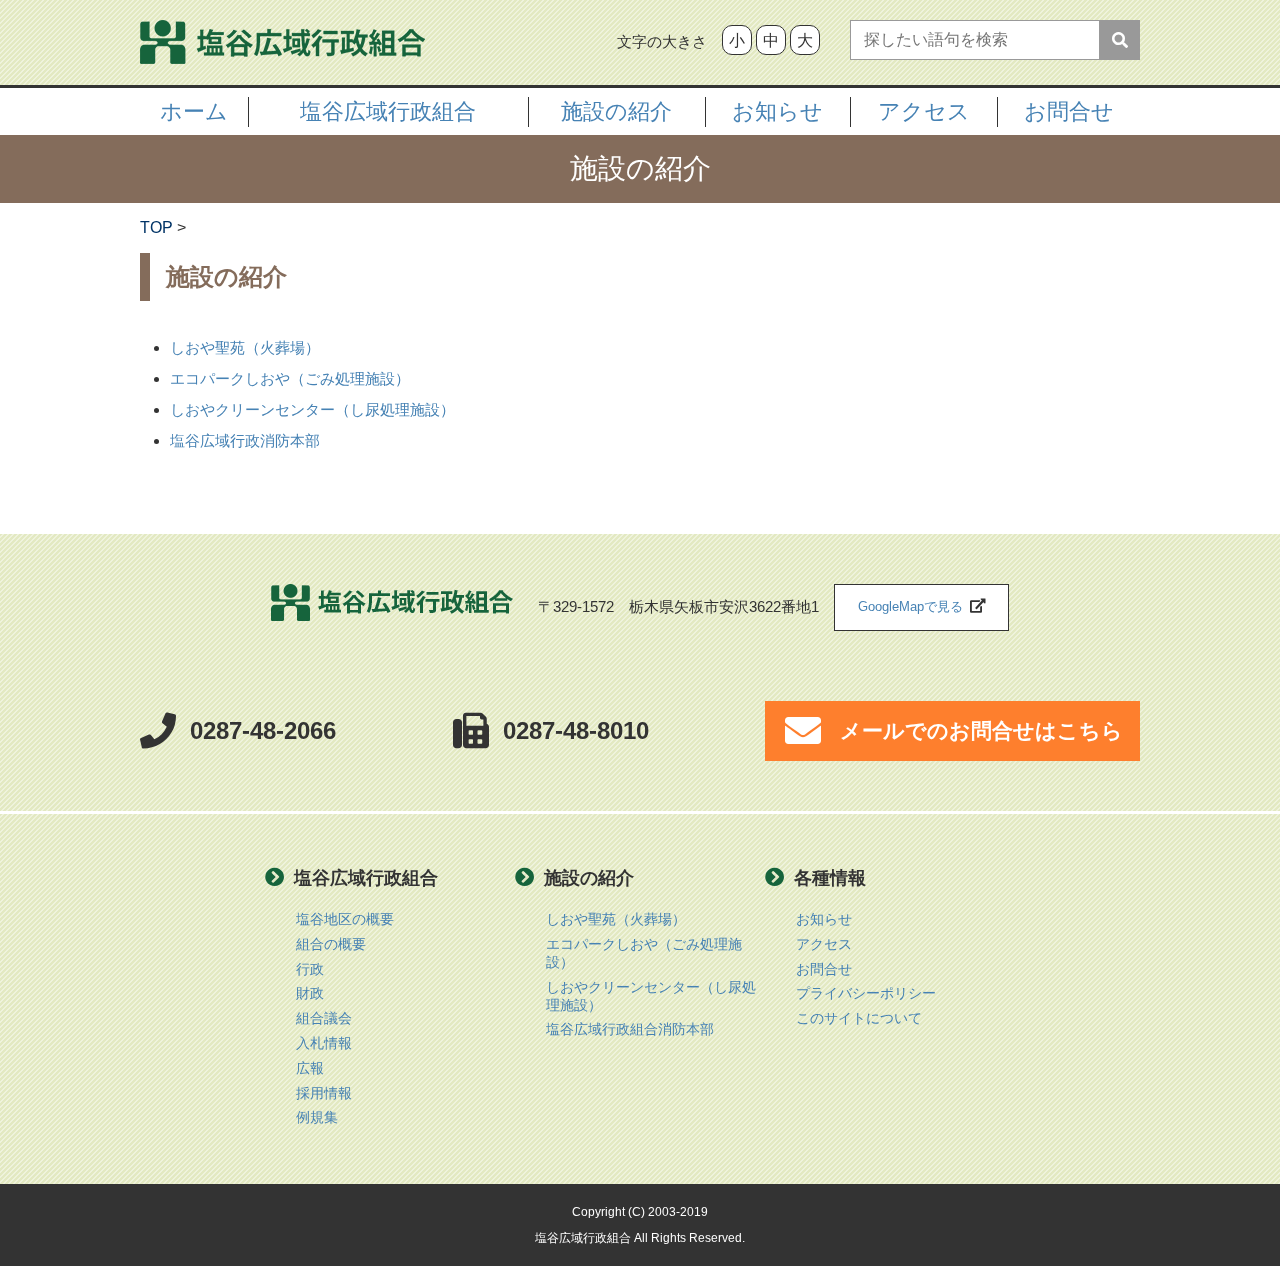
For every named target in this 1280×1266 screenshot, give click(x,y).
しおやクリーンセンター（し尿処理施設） (312, 409)
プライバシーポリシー (866, 993)
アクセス (824, 944)
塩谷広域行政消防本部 (245, 440)
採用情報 (324, 1093)
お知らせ (824, 919)
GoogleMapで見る (910, 606)
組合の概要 (331, 944)
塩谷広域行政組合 (392, 607)
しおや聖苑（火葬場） (245, 347)
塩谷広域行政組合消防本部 (630, 1029)
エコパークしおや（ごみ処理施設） (290, 378)
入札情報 (324, 1043)
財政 (310, 993)
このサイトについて (859, 1018)
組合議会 (324, 1018)
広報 (310, 1068)
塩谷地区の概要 (345, 919)
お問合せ (1069, 111)
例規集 (317, 1117)
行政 (310, 969)
